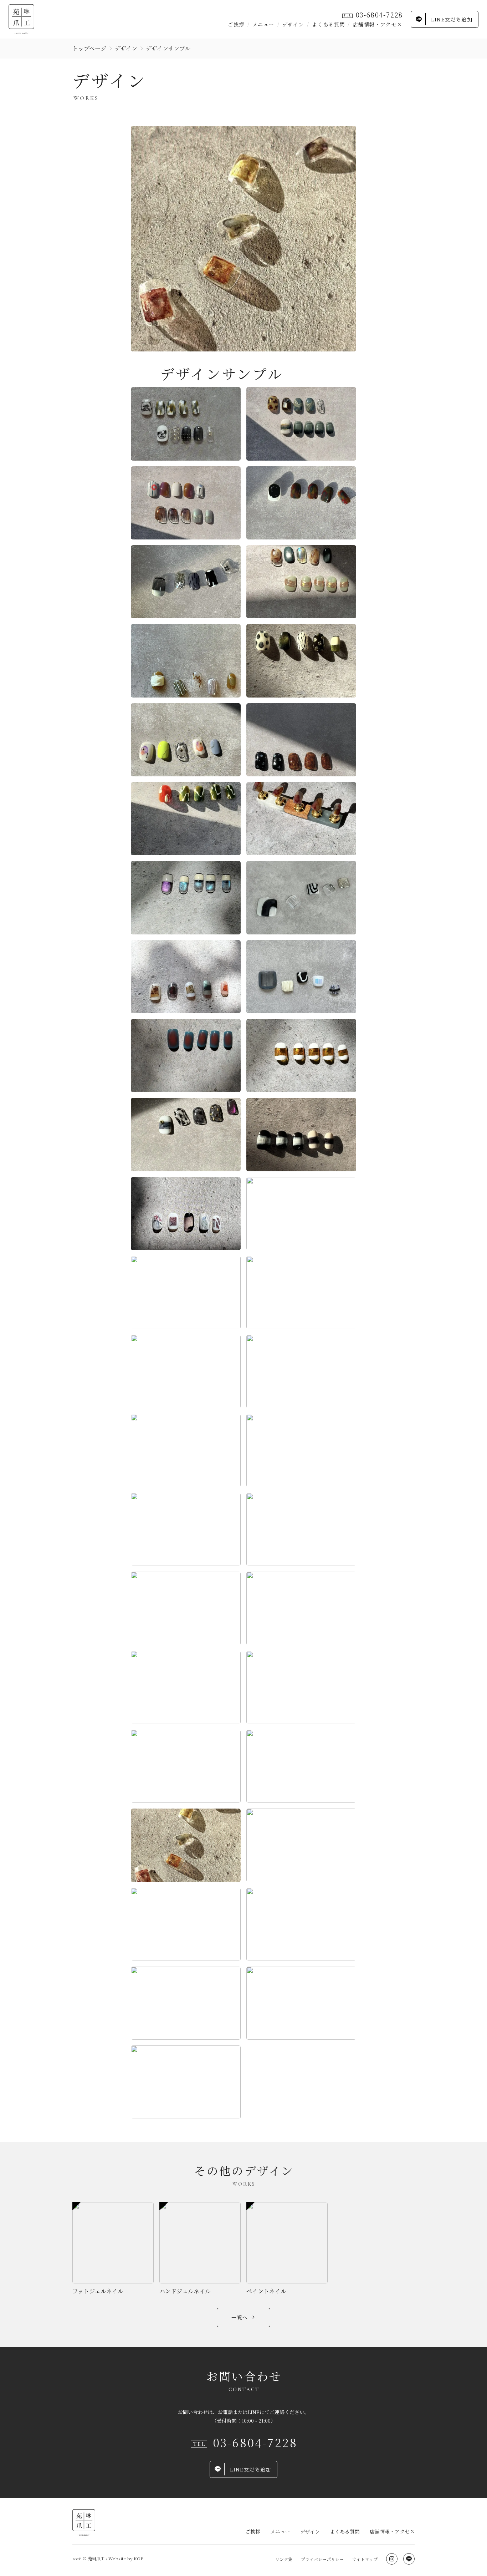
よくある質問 (328, 24)
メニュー (263, 24)
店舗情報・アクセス (378, 24)
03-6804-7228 (380, 15)
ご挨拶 (236, 24)
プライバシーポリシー (322, 2559)
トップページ (89, 48)
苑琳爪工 (96, 2558)
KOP (138, 2558)
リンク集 (284, 2559)
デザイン (293, 24)
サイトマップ (365, 2559)
